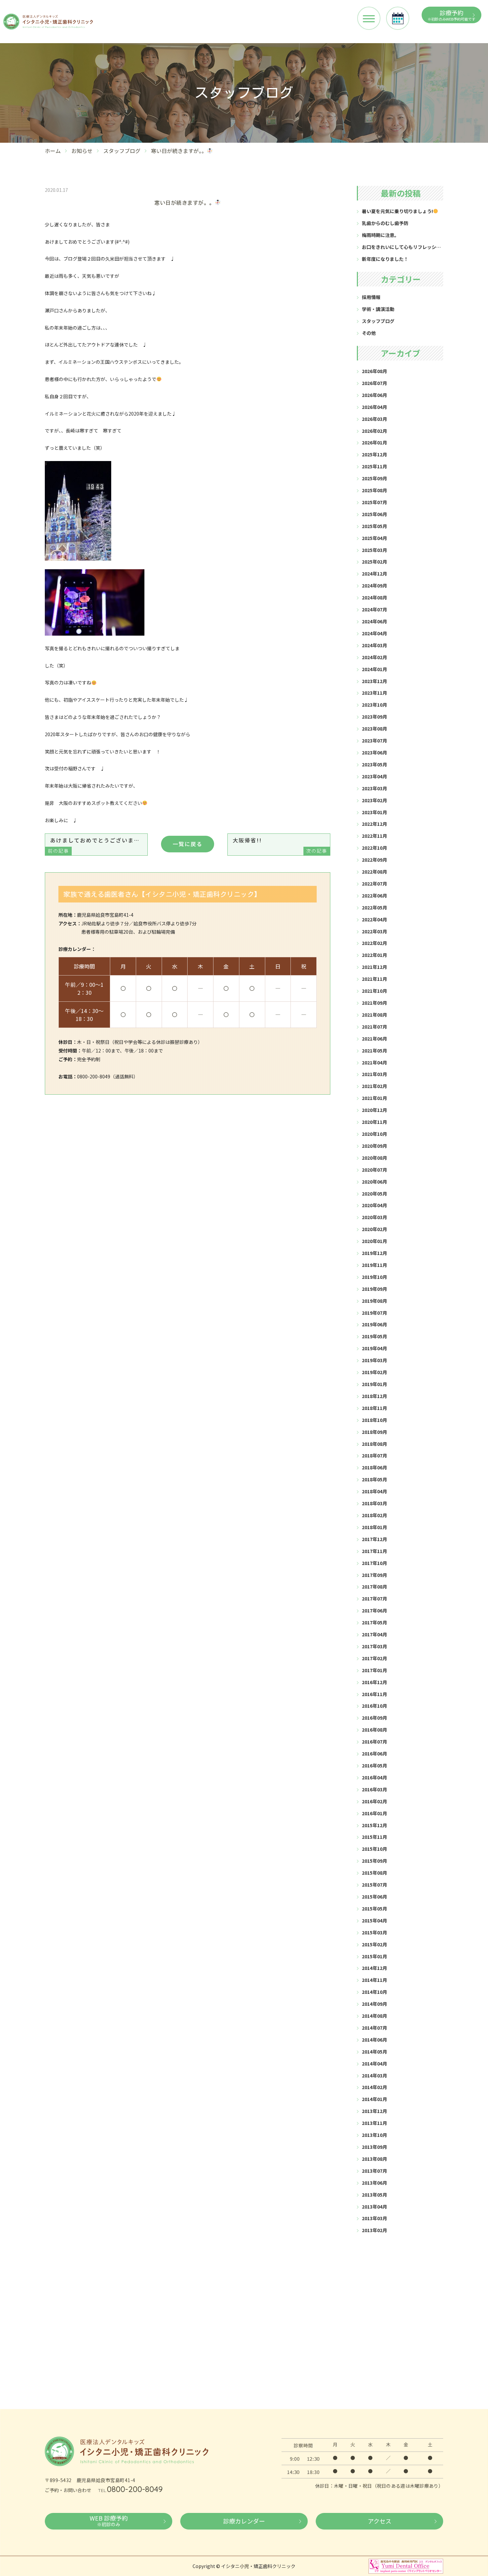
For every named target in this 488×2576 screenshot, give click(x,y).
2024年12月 (374, 574)
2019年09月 (374, 1289)
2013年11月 (374, 2123)
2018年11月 (374, 1408)
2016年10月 (374, 1706)
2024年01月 (374, 669)
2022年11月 (374, 836)
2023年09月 (374, 717)
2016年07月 (374, 1742)
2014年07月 (374, 2028)
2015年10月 (374, 1849)
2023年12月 (374, 681)
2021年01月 (374, 1098)
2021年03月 (374, 1074)
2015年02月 (374, 1944)
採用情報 (371, 297)
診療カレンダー (244, 2521)
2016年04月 (374, 1777)
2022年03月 (374, 931)
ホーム (53, 151)
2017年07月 (374, 1599)
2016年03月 (374, 1789)
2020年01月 (374, 1241)
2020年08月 (374, 1158)
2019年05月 (374, 1336)
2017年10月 (374, 1563)
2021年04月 (374, 1062)
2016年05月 (374, 1765)
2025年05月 (374, 526)
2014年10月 (374, 1992)
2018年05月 (374, 1479)
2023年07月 (374, 741)
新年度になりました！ (385, 259)
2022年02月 (374, 943)
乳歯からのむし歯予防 (385, 223)
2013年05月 (374, 2195)
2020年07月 (374, 1170)
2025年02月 (374, 562)
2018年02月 (374, 1515)
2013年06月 (374, 2183)
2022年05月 (374, 907)
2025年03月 (374, 550)
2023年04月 (374, 776)
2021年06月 (374, 1039)
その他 (369, 333)
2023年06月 (374, 752)
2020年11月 (374, 1122)
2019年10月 (374, 1277)
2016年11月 (374, 1694)
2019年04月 (374, 1348)
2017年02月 (374, 1658)
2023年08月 (374, 729)
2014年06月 (374, 2040)
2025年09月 (374, 478)
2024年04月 (374, 633)
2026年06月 (374, 395)
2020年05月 (374, 1194)
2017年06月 (374, 1610)
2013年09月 (374, 2147)
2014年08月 (374, 2016)
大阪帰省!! (280, 845)
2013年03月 (374, 2218)
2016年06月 (374, 1754)
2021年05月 (374, 1051)
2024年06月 (374, 621)
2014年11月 (374, 1980)
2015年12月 (374, 1825)
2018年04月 (374, 1491)
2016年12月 (374, 1682)
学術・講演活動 (378, 309)
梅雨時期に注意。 (380, 235)
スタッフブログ (122, 151)
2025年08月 (374, 490)
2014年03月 (374, 2075)
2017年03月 (374, 1646)
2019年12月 (374, 1253)
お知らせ (82, 151)
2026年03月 (374, 419)
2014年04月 (374, 2064)
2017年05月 (374, 1622)
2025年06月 (374, 514)
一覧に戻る (188, 844)
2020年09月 (374, 1146)
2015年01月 (374, 1956)
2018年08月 (374, 1444)
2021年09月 (374, 1003)
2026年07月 (374, 383)
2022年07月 (374, 884)
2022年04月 (374, 919)
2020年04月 (374, 1205)
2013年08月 (374, 2159)
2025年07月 (374, 502)
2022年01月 (374, 955)
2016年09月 (374, 1718)
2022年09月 (374, 860)
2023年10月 (374, 705)
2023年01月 (374, 812)
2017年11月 (374, 1551)
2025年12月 (374, 454)
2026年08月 (374, 371)
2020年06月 (374, 1182)
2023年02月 (374, 800)
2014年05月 (374, 2052)
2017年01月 (374, 1670)
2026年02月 (374, 431)
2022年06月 (374, 896)
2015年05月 (374, 1909)
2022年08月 (374, 872)
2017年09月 (374, 1575)
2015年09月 (374, 1861)
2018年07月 (374, 1455)
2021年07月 (374, 1027)
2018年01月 (374, 1527)
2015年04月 (374, 1920)
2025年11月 (374, 466)
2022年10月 (374, 848)
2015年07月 (374, 1885)
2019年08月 (374, 1301)
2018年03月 (374, 1503)
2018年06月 (374, 1467)
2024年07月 (374, 609)
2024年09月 (374, 585)
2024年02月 (374, 657)
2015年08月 (374, 1873)
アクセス (380, 2521)
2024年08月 (374, 597)
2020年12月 (374, 1110)
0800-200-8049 (135, 2489)
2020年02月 (374, 1229)
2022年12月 (374, 824)
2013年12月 (374, 2111)
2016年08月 (374, 1730)
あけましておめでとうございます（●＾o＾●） (98, 845)
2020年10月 (374, 1134)
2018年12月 (374, 1396)
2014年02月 (374, 2087)
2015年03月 (374, 1932)
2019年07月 (374, 1313)
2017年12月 (374, 1539)
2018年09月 (374, 1432)
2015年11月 (374, 1837)
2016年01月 (374, 1813)
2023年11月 (374, 693)
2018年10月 (374, 1420)
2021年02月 (374, 1086)
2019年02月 (374, 1372)
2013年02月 (374, 2230)
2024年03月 (374, 645)
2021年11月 (374, 979)
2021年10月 (374, 991)
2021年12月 (374, 967)
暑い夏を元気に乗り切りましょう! (397, 211)
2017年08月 (374, 1587)
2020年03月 (374, 1217)
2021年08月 (374, 1015)
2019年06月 (374, 1324)
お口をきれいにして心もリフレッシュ (401, 247)
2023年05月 (374, 764)
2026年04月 (374, 407)
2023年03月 (374, 788)
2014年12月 (374, 1968)
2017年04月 (374, 1634)
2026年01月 (374, 442)
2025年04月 (374, 538)
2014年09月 (374, 2004)
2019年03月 (374, 1360)
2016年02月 (374, 1801)
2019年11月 (374, 1265)
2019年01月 (374, 1384)
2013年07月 (374, 2171)
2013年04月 (374, 2207)
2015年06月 (374, 1897)
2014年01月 (374, 2099)
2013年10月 (374, 2135)
